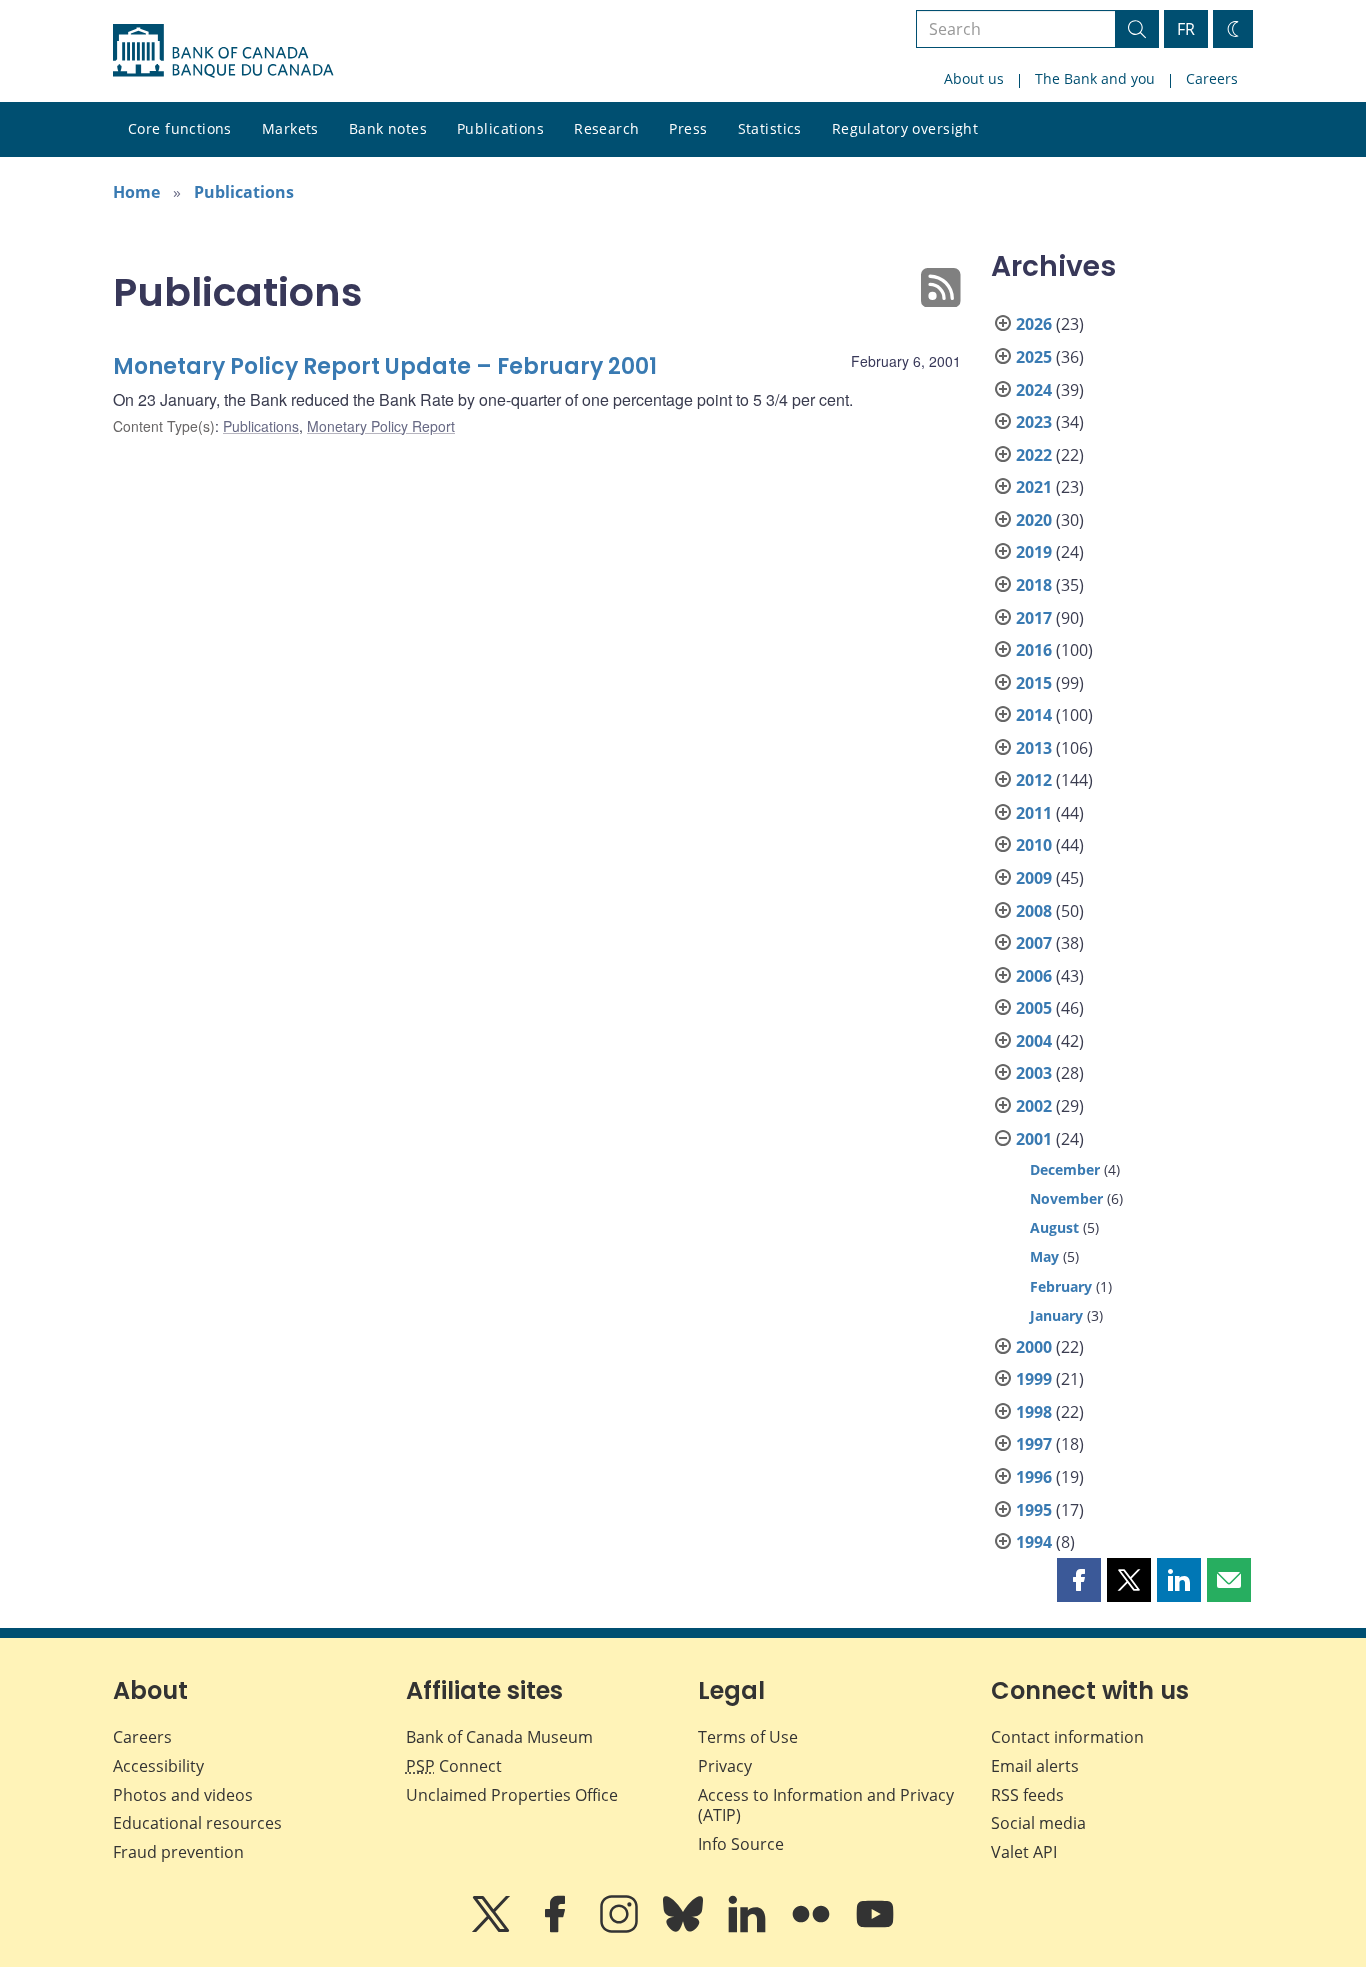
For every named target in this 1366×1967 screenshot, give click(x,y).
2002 (1034, 1106)
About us (974, 78)
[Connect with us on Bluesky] (685, 1928)
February (1061, 1286)
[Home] (223, 51)
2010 (1034, 845)
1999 (1034, 1379)
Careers (1212, 78)
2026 (1034, 324)
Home (136, 192)
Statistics (770, 128)
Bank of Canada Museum (499, 1737)
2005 (1034, 1008)
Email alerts (1035, 1766)
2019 (1034, 552)
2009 (1034, 878)
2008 (1034, 911)
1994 (1034, 1542)
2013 (1034, 748)
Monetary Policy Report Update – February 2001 (385, 366)
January (1056, 1315)
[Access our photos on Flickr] (813, 1928)
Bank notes (388, 128)
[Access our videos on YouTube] (875, 1928)
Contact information (1067, 1737)
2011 (1034, 813)
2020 (1034, 520)
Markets (290, 128)
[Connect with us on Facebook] (557, 1928)
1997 (1034, 1444)
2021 (1034, 487)
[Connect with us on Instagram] (621, 1928)
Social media (1038, 1823)
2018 (1034, 585)
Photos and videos (183, 1795)
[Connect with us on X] (493, 1928)
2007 (1034, 943)
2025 (1034, 357)
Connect (454, 1766)
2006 (1034, 976)
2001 (1034, 1139)
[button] (1079, 1580)
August (1054, 1227)
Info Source (741, 1844)
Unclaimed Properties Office (512, 1795)
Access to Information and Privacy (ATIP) (826, 1805)
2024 (1034, 390)
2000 (1034, 1347)
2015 (1034, 683)
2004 (1034, 1041)
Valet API (1024, 1852)
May (1044, 1256)
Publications (500, 128)
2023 (1034, 422)
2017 (1034, 618)
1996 (1034, 1477)
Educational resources (197, 1823)
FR (1186, 29)
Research (606, 128)
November (1066, 1198)
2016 (1034, 650)
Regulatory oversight (905, 128)
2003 (1034, 1073)
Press (688, 128)
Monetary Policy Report (381, 426)
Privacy (725, 1766)
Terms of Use (748, 1737)
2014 (1034, 715)
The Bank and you (1095, 78)
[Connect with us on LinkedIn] (749, 1928)
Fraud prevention (178, 1852)
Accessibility (158, 1766)
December (1065, 1169)
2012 (1034, 780)
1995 (1034, 1510)
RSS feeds (1027, 1795)
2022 (1034, 455)
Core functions (180, 128)
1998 (1034, 1412)
